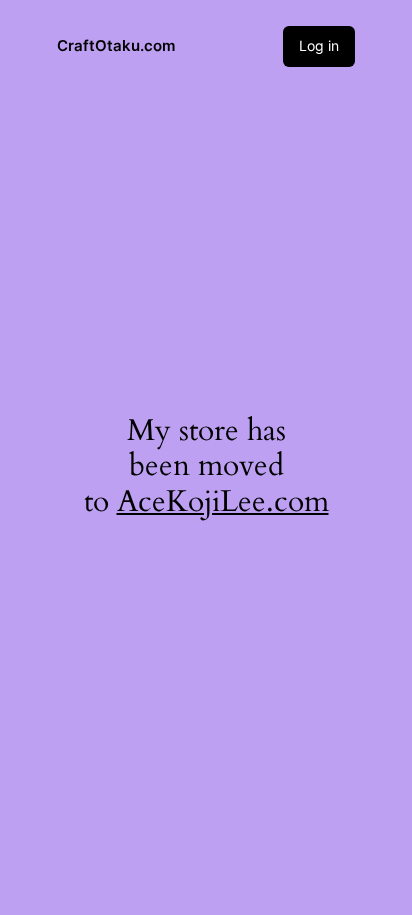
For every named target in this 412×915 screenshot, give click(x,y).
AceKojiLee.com (223, 501)
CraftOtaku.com (116, 46)
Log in (319, 45)
